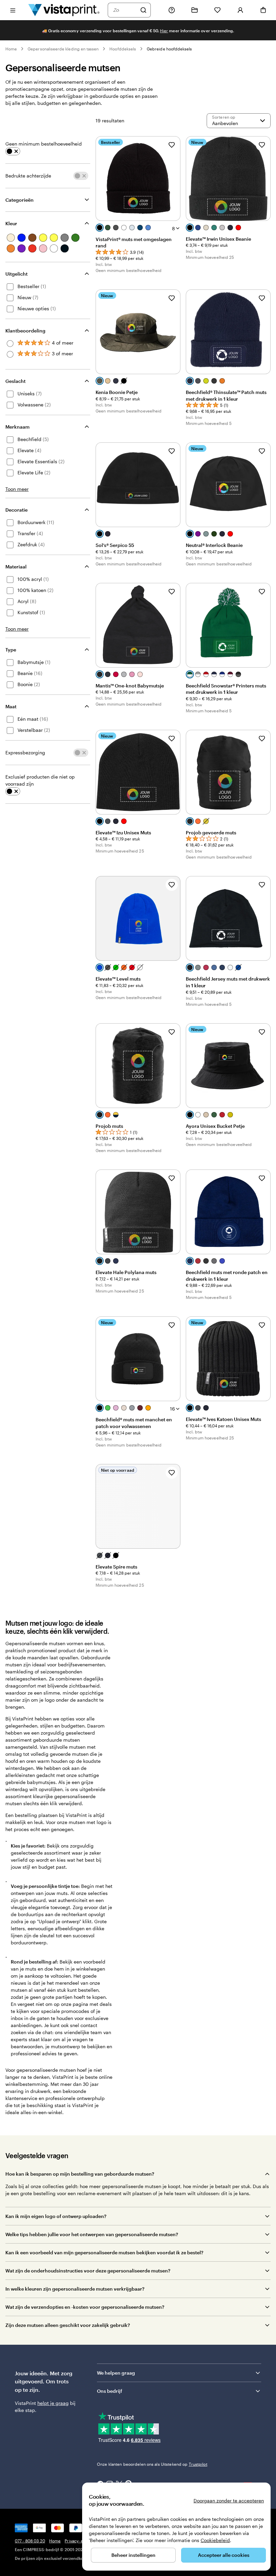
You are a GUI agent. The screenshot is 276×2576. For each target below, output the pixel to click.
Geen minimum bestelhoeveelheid (44, 144)
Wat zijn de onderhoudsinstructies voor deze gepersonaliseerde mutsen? (88, 2271)
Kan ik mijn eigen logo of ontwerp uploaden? (56, 2216)
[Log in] (240, 10)
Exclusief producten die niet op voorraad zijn (40, 780)
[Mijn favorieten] (217, 10)
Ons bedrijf (110, 2391)
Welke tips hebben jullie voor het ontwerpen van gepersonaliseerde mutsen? (92, 2234)
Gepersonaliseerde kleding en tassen (63, 49)
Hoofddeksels (123, 49)
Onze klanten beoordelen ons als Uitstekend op (152, 2464)
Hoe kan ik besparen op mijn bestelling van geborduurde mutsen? (80, 2174)
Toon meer (17, 489)
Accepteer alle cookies (224, 2555)
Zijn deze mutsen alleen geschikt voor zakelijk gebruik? (68, 2325)
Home (11, 49)
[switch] (13, 151)
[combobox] (125, 10)
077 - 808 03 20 (30, 2541)
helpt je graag (53, 2403)
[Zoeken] (143, 10)
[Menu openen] (13, 10)
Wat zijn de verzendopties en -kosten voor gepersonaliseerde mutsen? (85, 2307)
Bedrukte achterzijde (28, 176)
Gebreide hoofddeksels (169, 49)
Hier (164, 31)
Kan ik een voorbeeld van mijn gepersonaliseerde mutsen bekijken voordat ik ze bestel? (104, 2252)
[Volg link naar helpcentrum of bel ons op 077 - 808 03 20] (172, 10)
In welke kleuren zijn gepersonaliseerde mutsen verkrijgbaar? (75, 2289)
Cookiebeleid (215, 2540)
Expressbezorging (25, 752)
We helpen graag (116, 2373)
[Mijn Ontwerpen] (195, 10)
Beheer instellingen (133, 2555)
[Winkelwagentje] (263, 10)
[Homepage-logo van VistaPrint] (64, 10)
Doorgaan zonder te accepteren (229, 2501)
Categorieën (20, 200)
